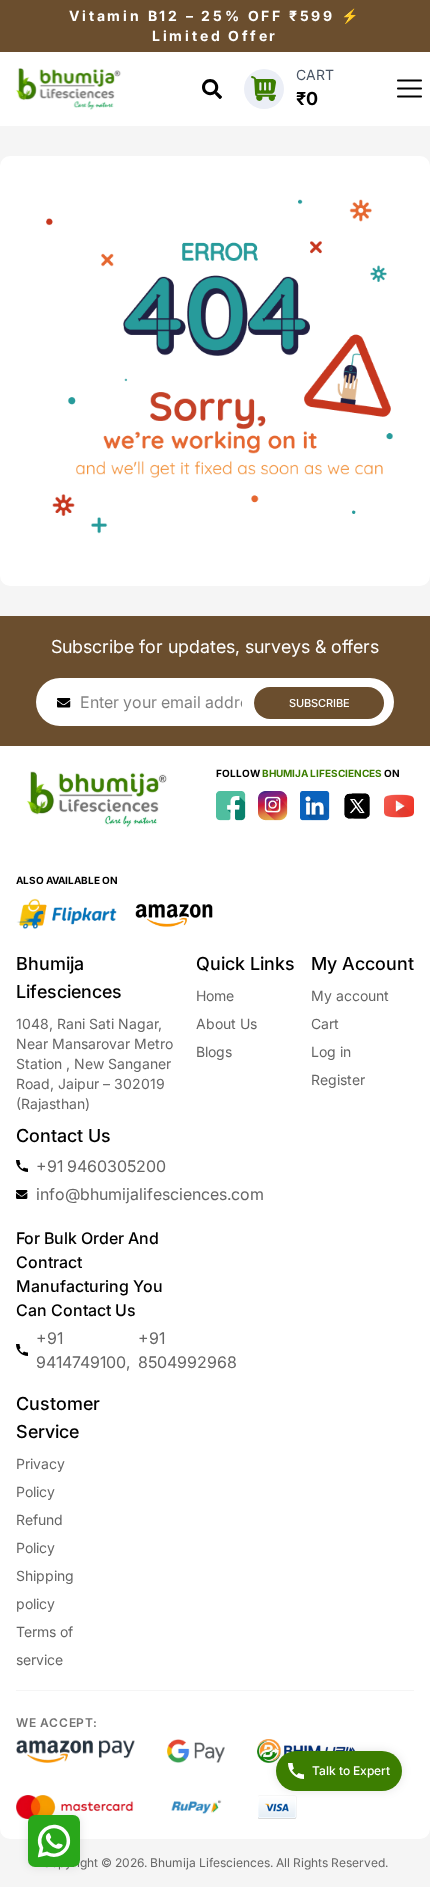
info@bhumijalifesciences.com (150, 1194)
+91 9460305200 (101, 1166)
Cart (325, 1023)
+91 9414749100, (83, 1350)
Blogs (214, 1051)
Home (215, 995)
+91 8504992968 (187, 1350)
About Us (226, 1023)
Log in (331, 1051)
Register (338, 1079)
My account (350, 995)
